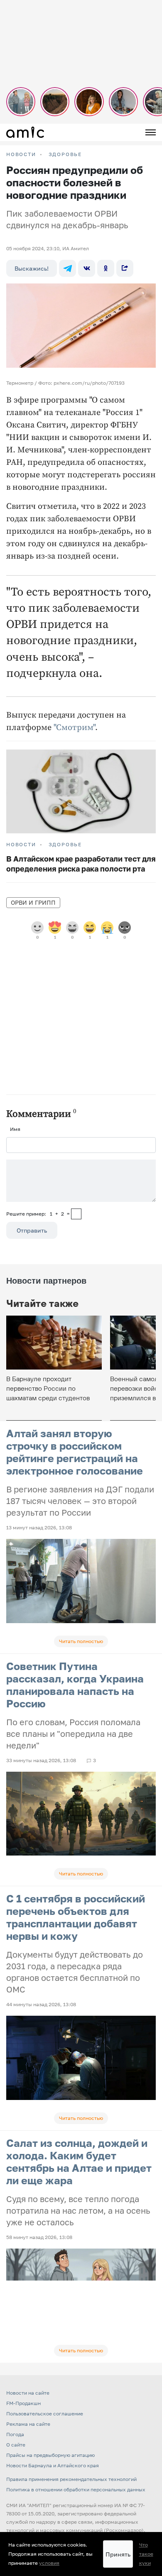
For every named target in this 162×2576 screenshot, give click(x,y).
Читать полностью (81, 1641)
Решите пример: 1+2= (38, 1214)
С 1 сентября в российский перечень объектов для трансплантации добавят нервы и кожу (76, 1917)
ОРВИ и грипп (33, 902)
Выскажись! (32, 268)
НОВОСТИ (21, 154)
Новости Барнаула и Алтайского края (53, 2465)
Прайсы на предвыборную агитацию (50, 2455)
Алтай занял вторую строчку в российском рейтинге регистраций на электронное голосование (75, 1452)
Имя (15, 1129)
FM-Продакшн (23, 2403)
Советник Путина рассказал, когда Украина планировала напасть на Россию (75, 1685)
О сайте (16, 2445)
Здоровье (65, 154)
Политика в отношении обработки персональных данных (76, 2489)
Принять (118, 2554)
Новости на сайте (28, 2393)
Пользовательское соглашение (45, 2414)
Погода (15, 2434)
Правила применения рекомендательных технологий (71, 2479)
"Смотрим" (74, 728)
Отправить (32, 1230)
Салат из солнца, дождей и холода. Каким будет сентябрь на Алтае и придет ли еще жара (79, 2162)
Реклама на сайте (28, 2424)
